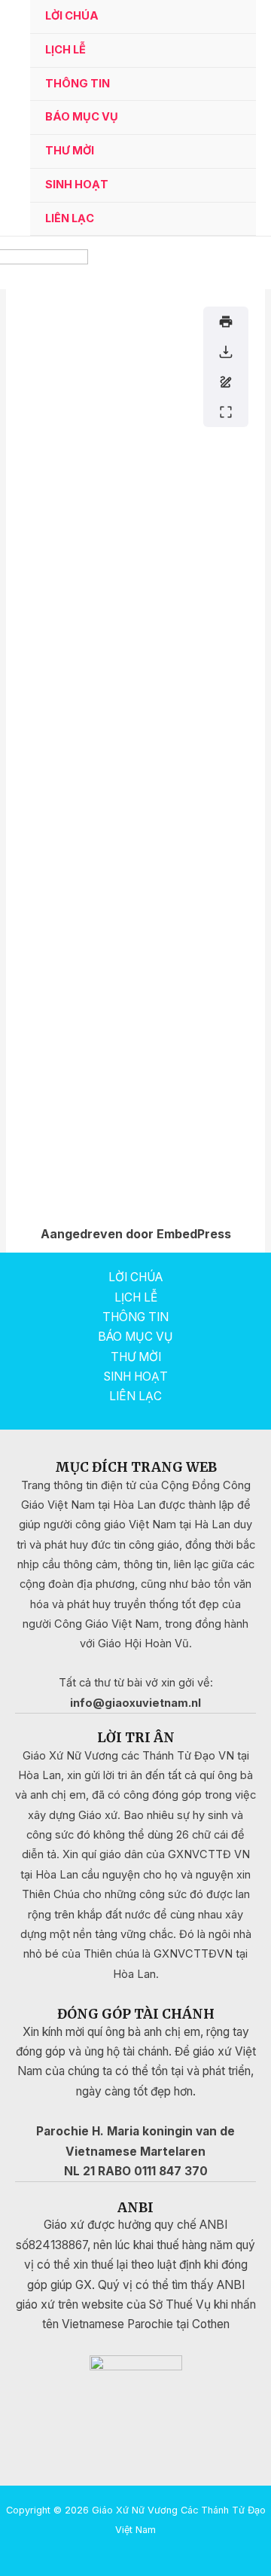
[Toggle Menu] (226, 85)
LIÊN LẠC (70, 218)
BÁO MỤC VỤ (82, 117)
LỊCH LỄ (65, 50)
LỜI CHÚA (72, 16)
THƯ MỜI (70, 151)
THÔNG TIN (78, 84)
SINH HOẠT (77, 185)
